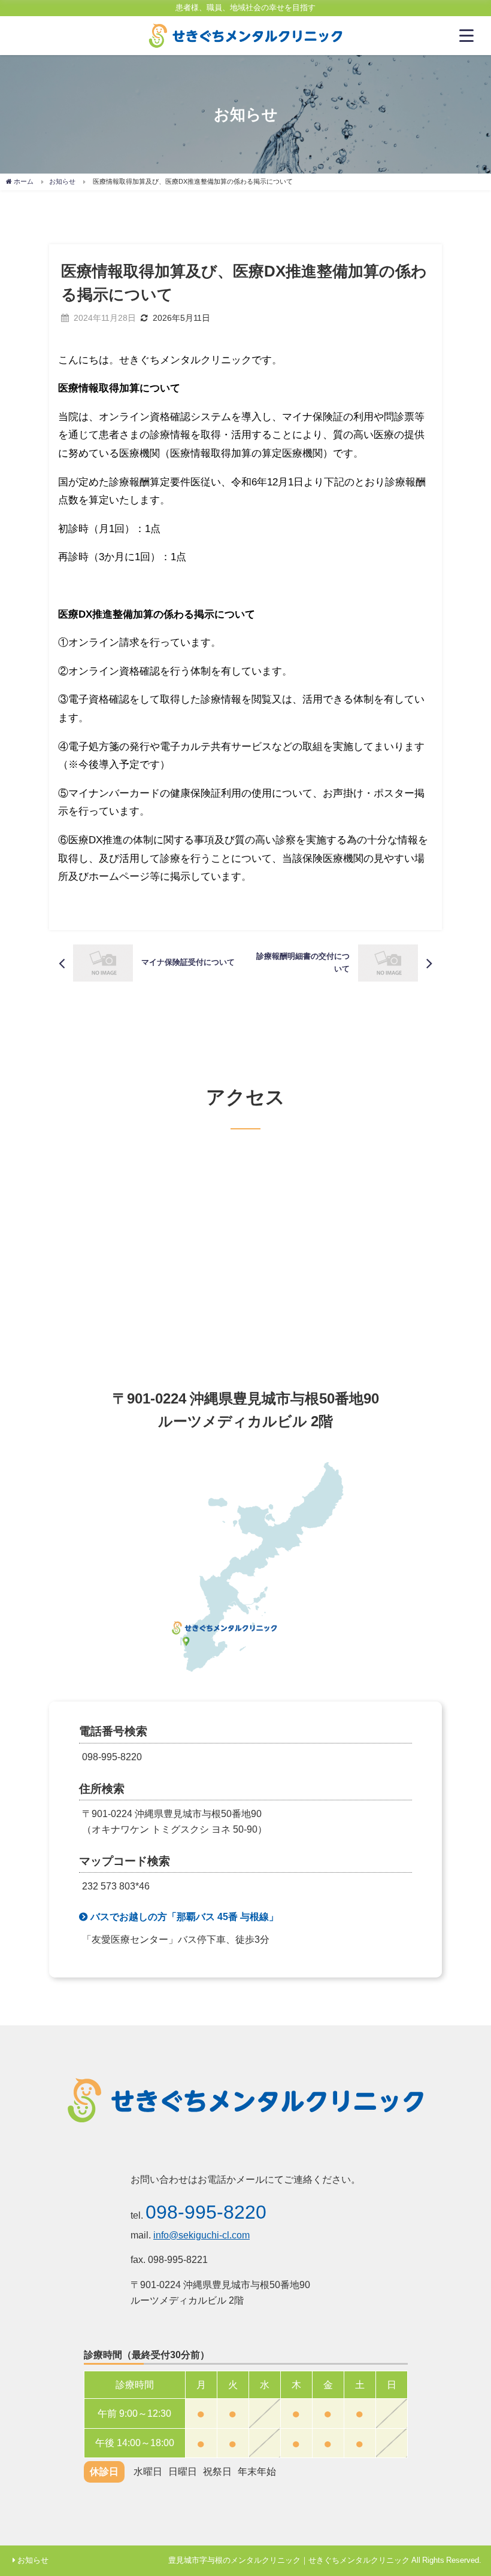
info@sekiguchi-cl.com (201, 2235)
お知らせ (33, 2560)
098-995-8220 (206, 2212)
